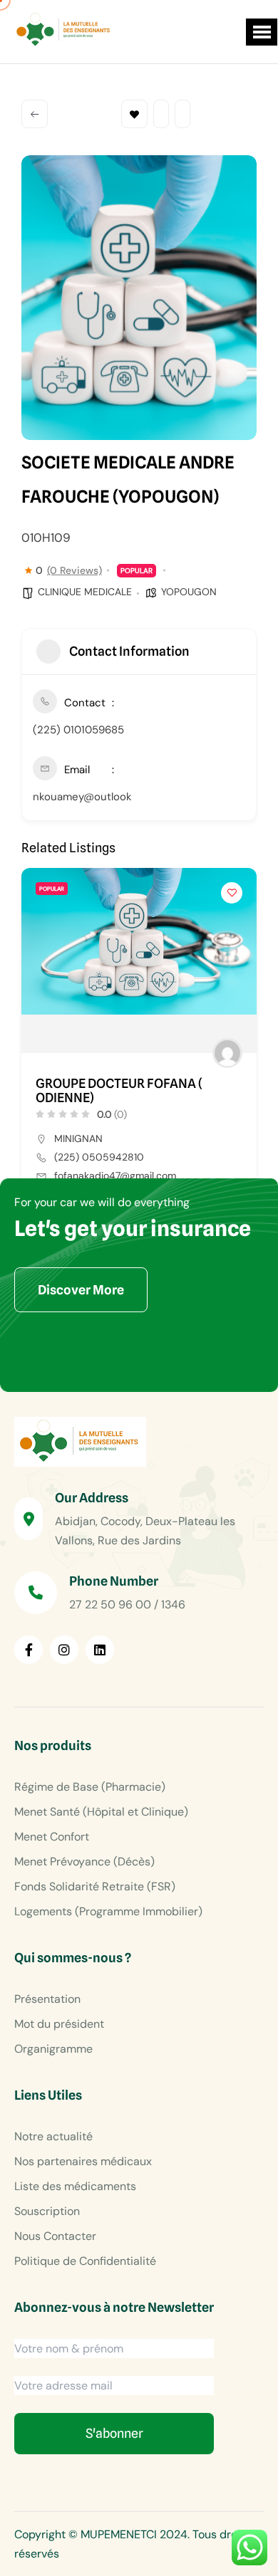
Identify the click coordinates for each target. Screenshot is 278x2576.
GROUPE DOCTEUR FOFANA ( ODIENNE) (119, 1091)
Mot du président (59, 2024)
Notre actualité (53, 2136)
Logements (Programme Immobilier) (108, 1911)
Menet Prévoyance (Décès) (84, 1862)
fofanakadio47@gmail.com (115, 1176)
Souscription (47, 2211)
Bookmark (134, 114)
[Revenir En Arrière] (35, 114)
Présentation (47, 1999)
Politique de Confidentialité (85, 2261)
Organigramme (53, 2049)
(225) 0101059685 (78, 730)
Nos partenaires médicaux (83, 2161)
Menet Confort (52, 1837)
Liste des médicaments (75, 2186)
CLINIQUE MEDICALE (85, 592)
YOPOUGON (189, 592)
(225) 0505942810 (99, 1157)
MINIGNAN (78, 1138)
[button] (262, 32)
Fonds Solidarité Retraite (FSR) (95, 1886)
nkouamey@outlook (82, 797)
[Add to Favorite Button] (232, 893)
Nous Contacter (55, 2236)
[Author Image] (227, 1053)
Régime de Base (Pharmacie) (90, 1787)
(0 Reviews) (74, 570)
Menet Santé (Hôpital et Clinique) (101, 1812)
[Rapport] (182, 114)
